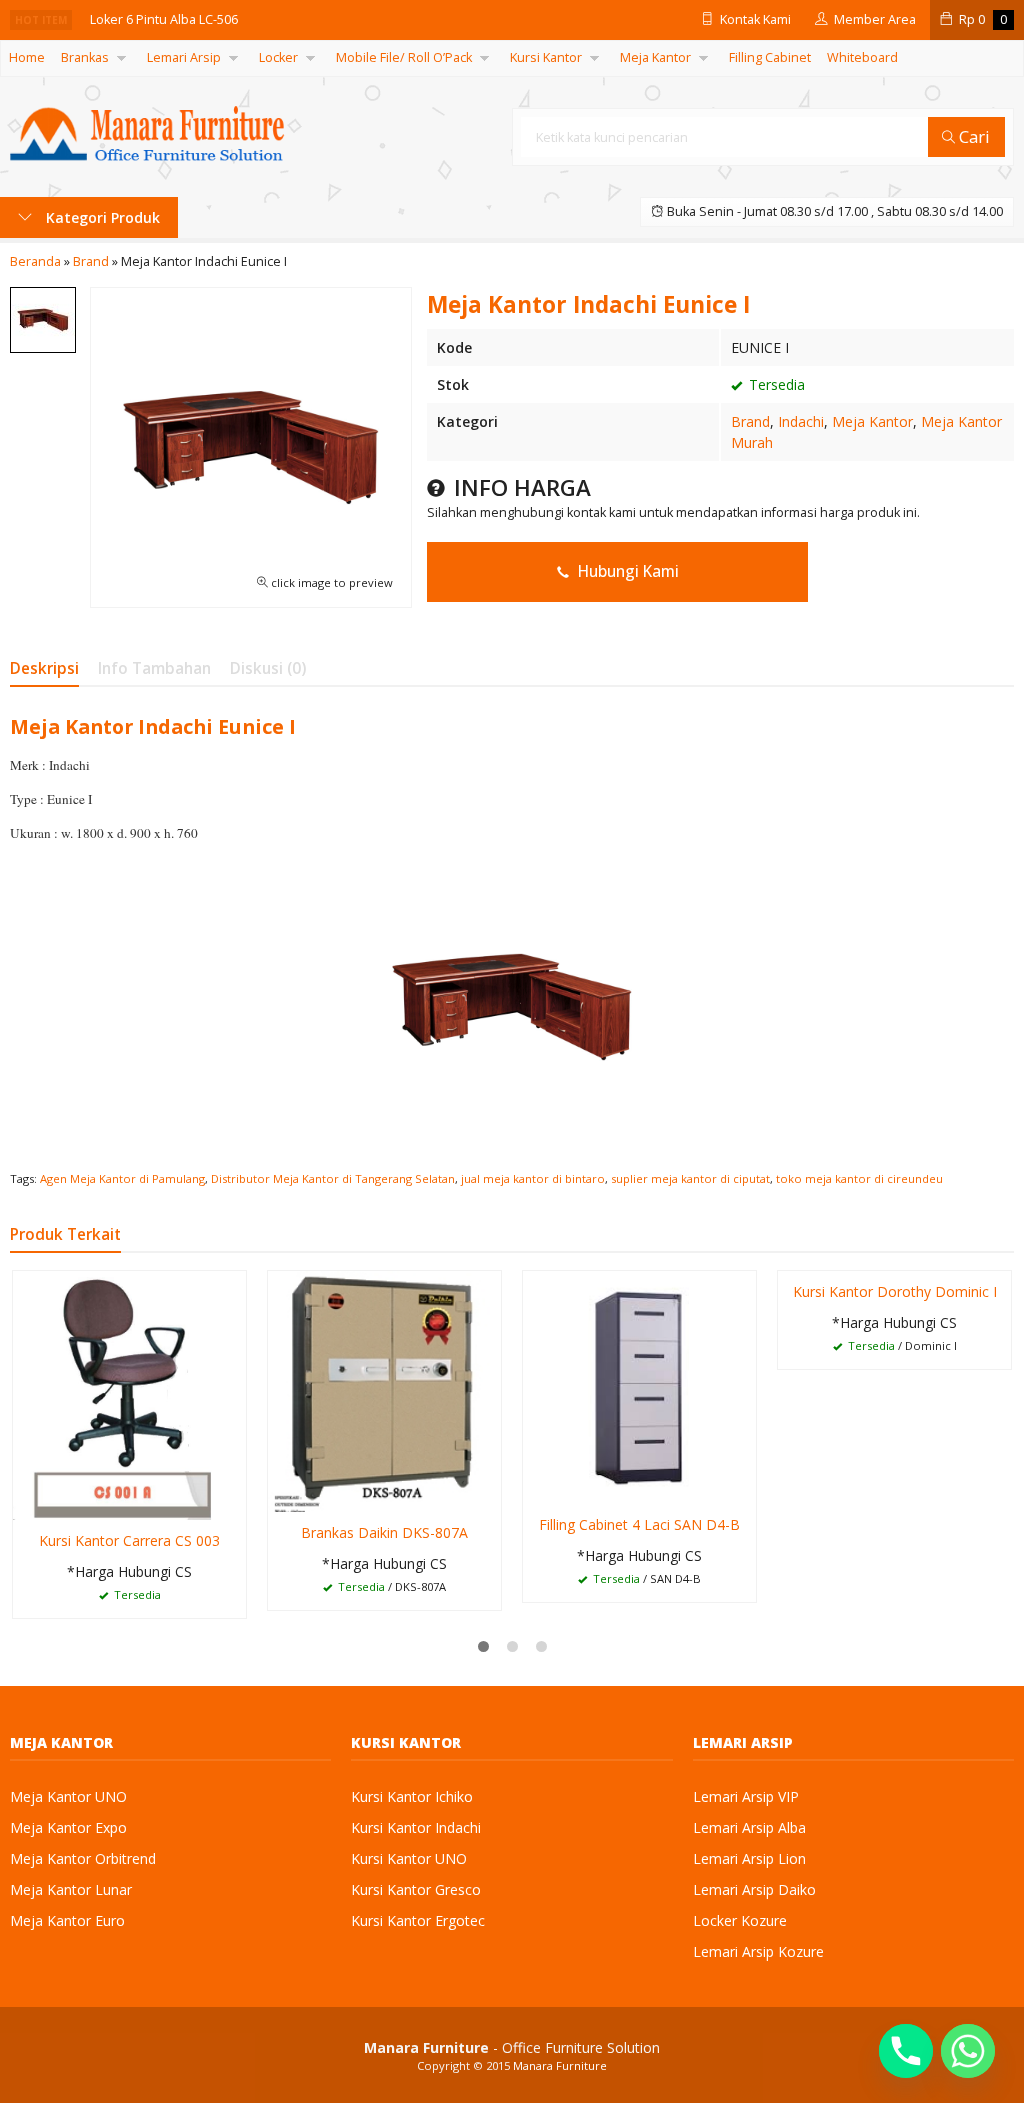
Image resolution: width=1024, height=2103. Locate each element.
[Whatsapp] (968, 2051)
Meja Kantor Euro (67, 1920)
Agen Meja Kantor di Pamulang (122, 1178)
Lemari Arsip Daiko (754, 1889)
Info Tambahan (154, 668)
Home (27, 57)
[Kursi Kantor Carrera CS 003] (129, 1393)
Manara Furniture (560, 2065)
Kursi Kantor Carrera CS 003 (129, 1540)
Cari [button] (972, 136)
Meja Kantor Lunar (71, 1889)
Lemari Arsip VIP (746, 1796)
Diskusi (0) (268, 668)
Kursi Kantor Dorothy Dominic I (895, 1291)
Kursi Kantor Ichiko (412, 1796)
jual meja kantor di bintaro (533, 1178)
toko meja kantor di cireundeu (859, 1178)
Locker (278, 57)
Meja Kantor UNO (68, 1796)
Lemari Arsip (184, 57)
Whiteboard (862, 57)
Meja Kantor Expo (68, 1827)
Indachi (801, 421)
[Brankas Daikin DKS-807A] (384, 1390)
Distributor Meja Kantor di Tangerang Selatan (333, 1178)
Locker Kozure (740, 1920)
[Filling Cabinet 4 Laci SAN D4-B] (639, 1386)
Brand (750, 421)
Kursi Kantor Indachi (416, 1827)
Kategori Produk (101, 217)
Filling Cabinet (770, 57)
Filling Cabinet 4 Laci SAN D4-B (639, 1524)
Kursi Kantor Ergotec (418, 1920)
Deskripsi (44, 668)
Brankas (85, 57)
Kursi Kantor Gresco (416, 1889)
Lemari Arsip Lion (749, 1858)
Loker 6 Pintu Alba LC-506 (164, 19)
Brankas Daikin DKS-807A (384, 1532)
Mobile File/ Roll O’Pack (404, 57)
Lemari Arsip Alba (749, 1827)
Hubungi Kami (626, 571)
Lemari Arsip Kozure (758, 1951)
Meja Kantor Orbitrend (83, 1858)
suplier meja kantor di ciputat (690, 1178)
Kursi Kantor (546, 57)
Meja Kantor (655, 57)
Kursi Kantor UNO (409, 1858)
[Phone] (906, 2051)
